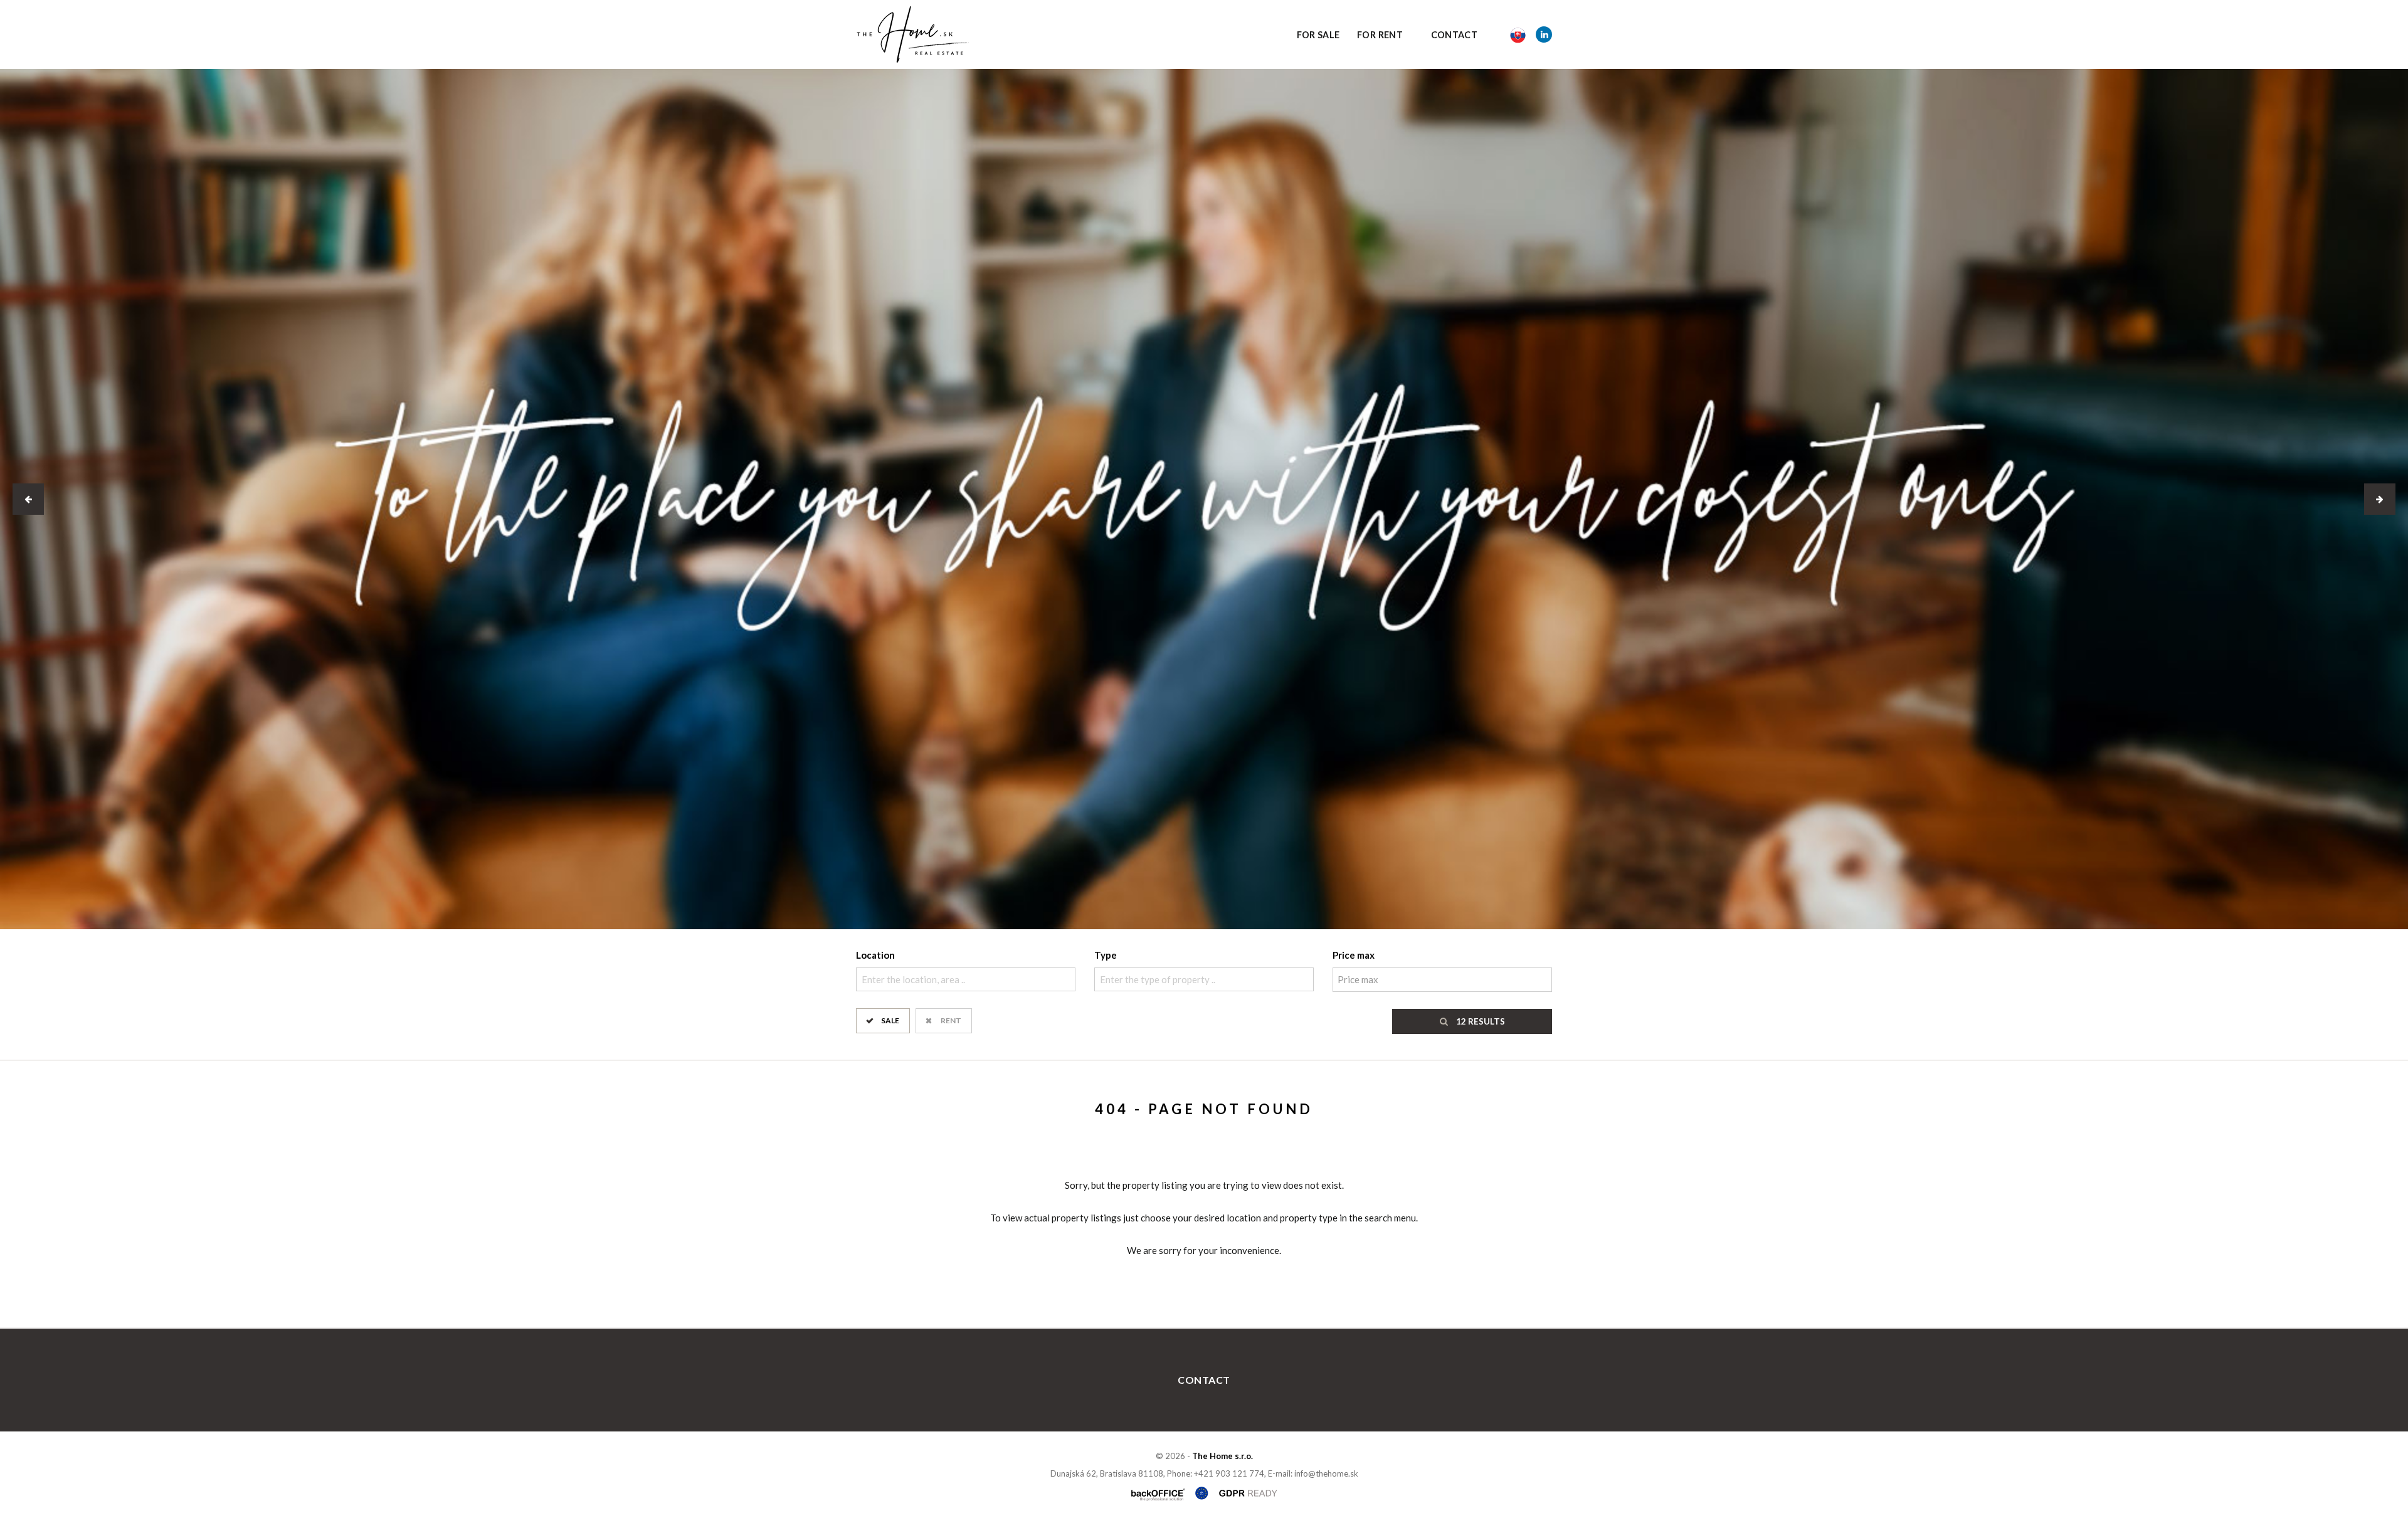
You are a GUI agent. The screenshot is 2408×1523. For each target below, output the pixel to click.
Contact (1455, 35)
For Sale (1318, 35)
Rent (951, 1020)
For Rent (1380, 35)
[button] (28, 499)
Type (1106, 955)
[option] (1204, 499)
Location (875, 955)
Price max (1354, 955)
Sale (890, 1020)
